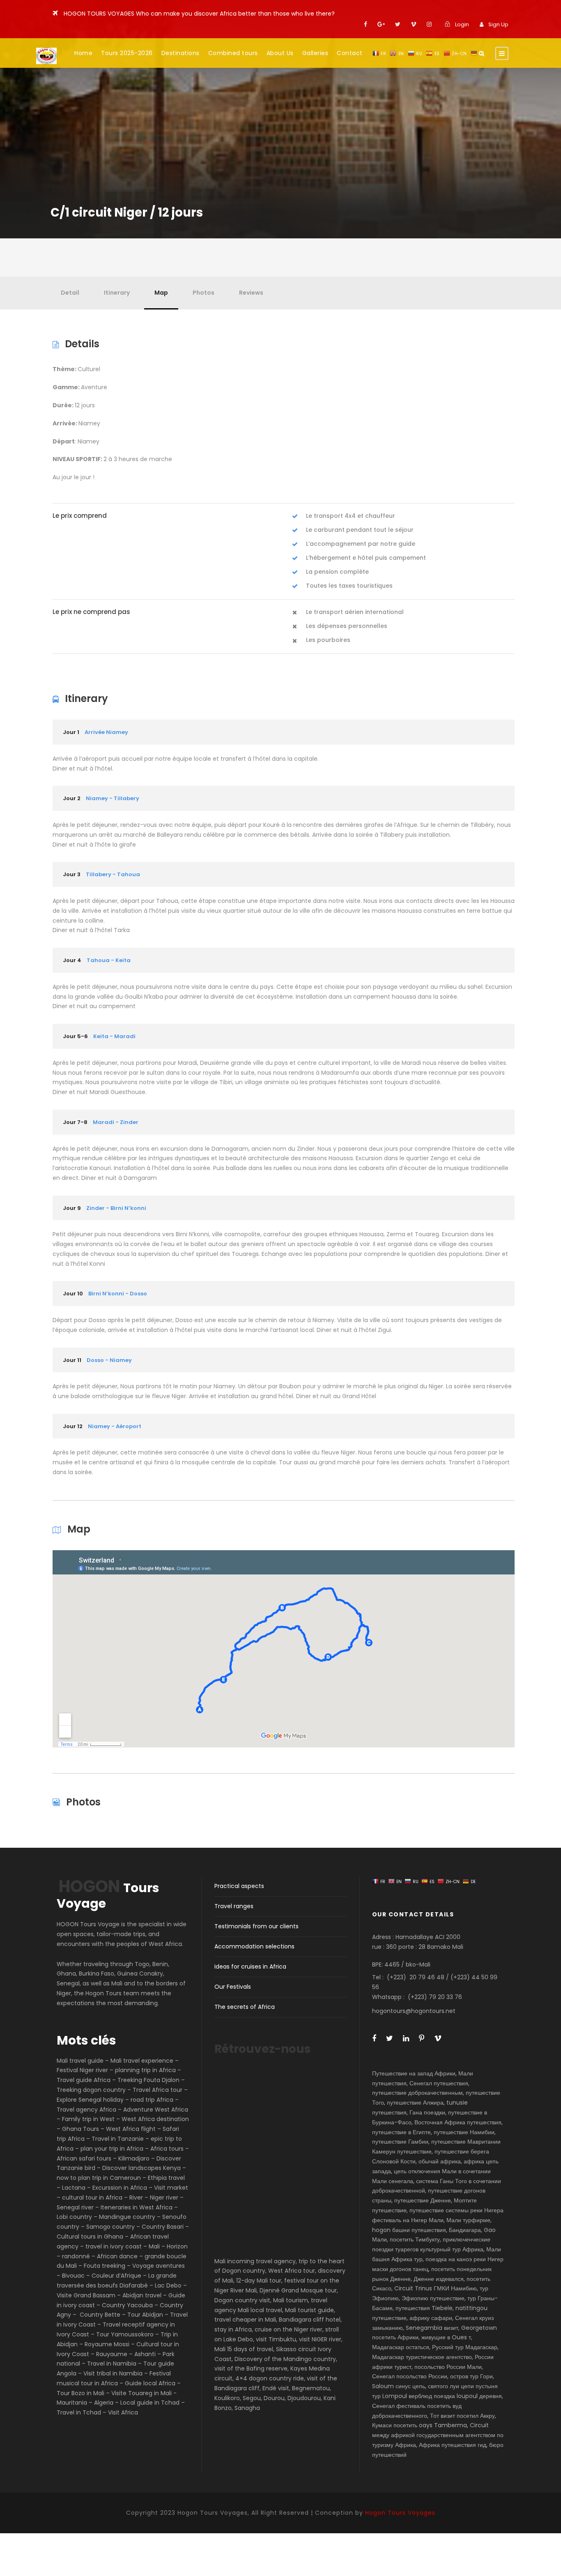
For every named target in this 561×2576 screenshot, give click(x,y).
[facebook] (366, 24)
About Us (280, 53)
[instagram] (429, 24)
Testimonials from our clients (256, 1926)
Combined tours (233, 53)
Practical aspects (239, 1886)
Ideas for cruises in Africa (250, 1967)
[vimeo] (414, 24)
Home (83, 53)
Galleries (315, 53)
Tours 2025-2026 (127, 53)
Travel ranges (234, 1906)
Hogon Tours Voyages (400, 2513)
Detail (70, 293)
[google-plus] (381, 24)
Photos (203, 293)
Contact (350, 53)
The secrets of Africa (245, 2007)
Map (161, 293)
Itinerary (117, 293)
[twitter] (398, 24)
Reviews (251, 293)
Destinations (180, 53)
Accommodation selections (254, 1946)
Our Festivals (233, 1987)
